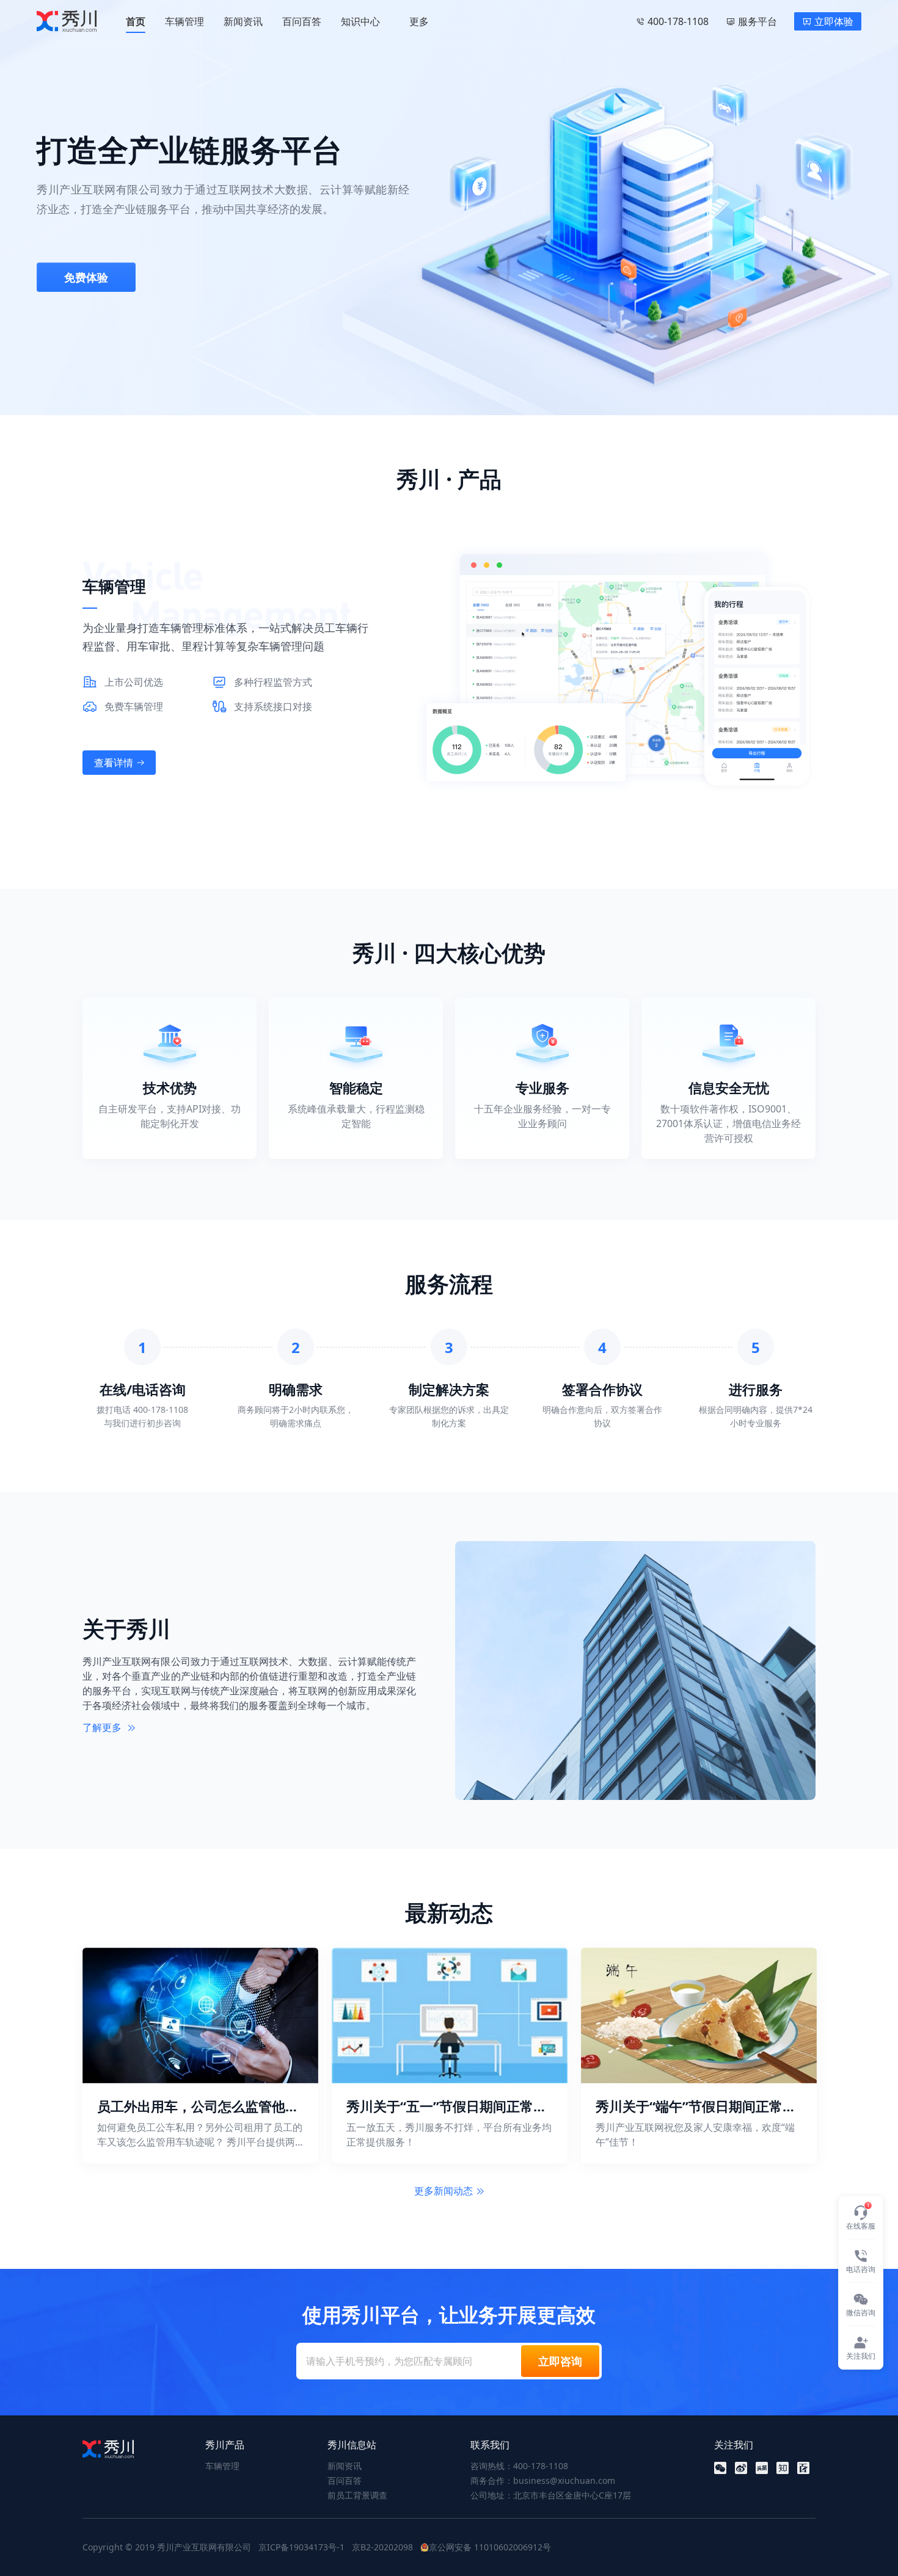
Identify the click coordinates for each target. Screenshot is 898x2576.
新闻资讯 (243, 21)
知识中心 (360, 21)
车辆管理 (184, 21)
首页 (136, 21)
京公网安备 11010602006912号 (490, 2547)
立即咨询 (560, 2361)
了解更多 (103, 1727)
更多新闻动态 (444, 2191)
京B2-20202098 (382, 2547)
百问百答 (302, 21)
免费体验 (86, 277)
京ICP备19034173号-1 (301, 2547)
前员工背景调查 (357, 2495)
